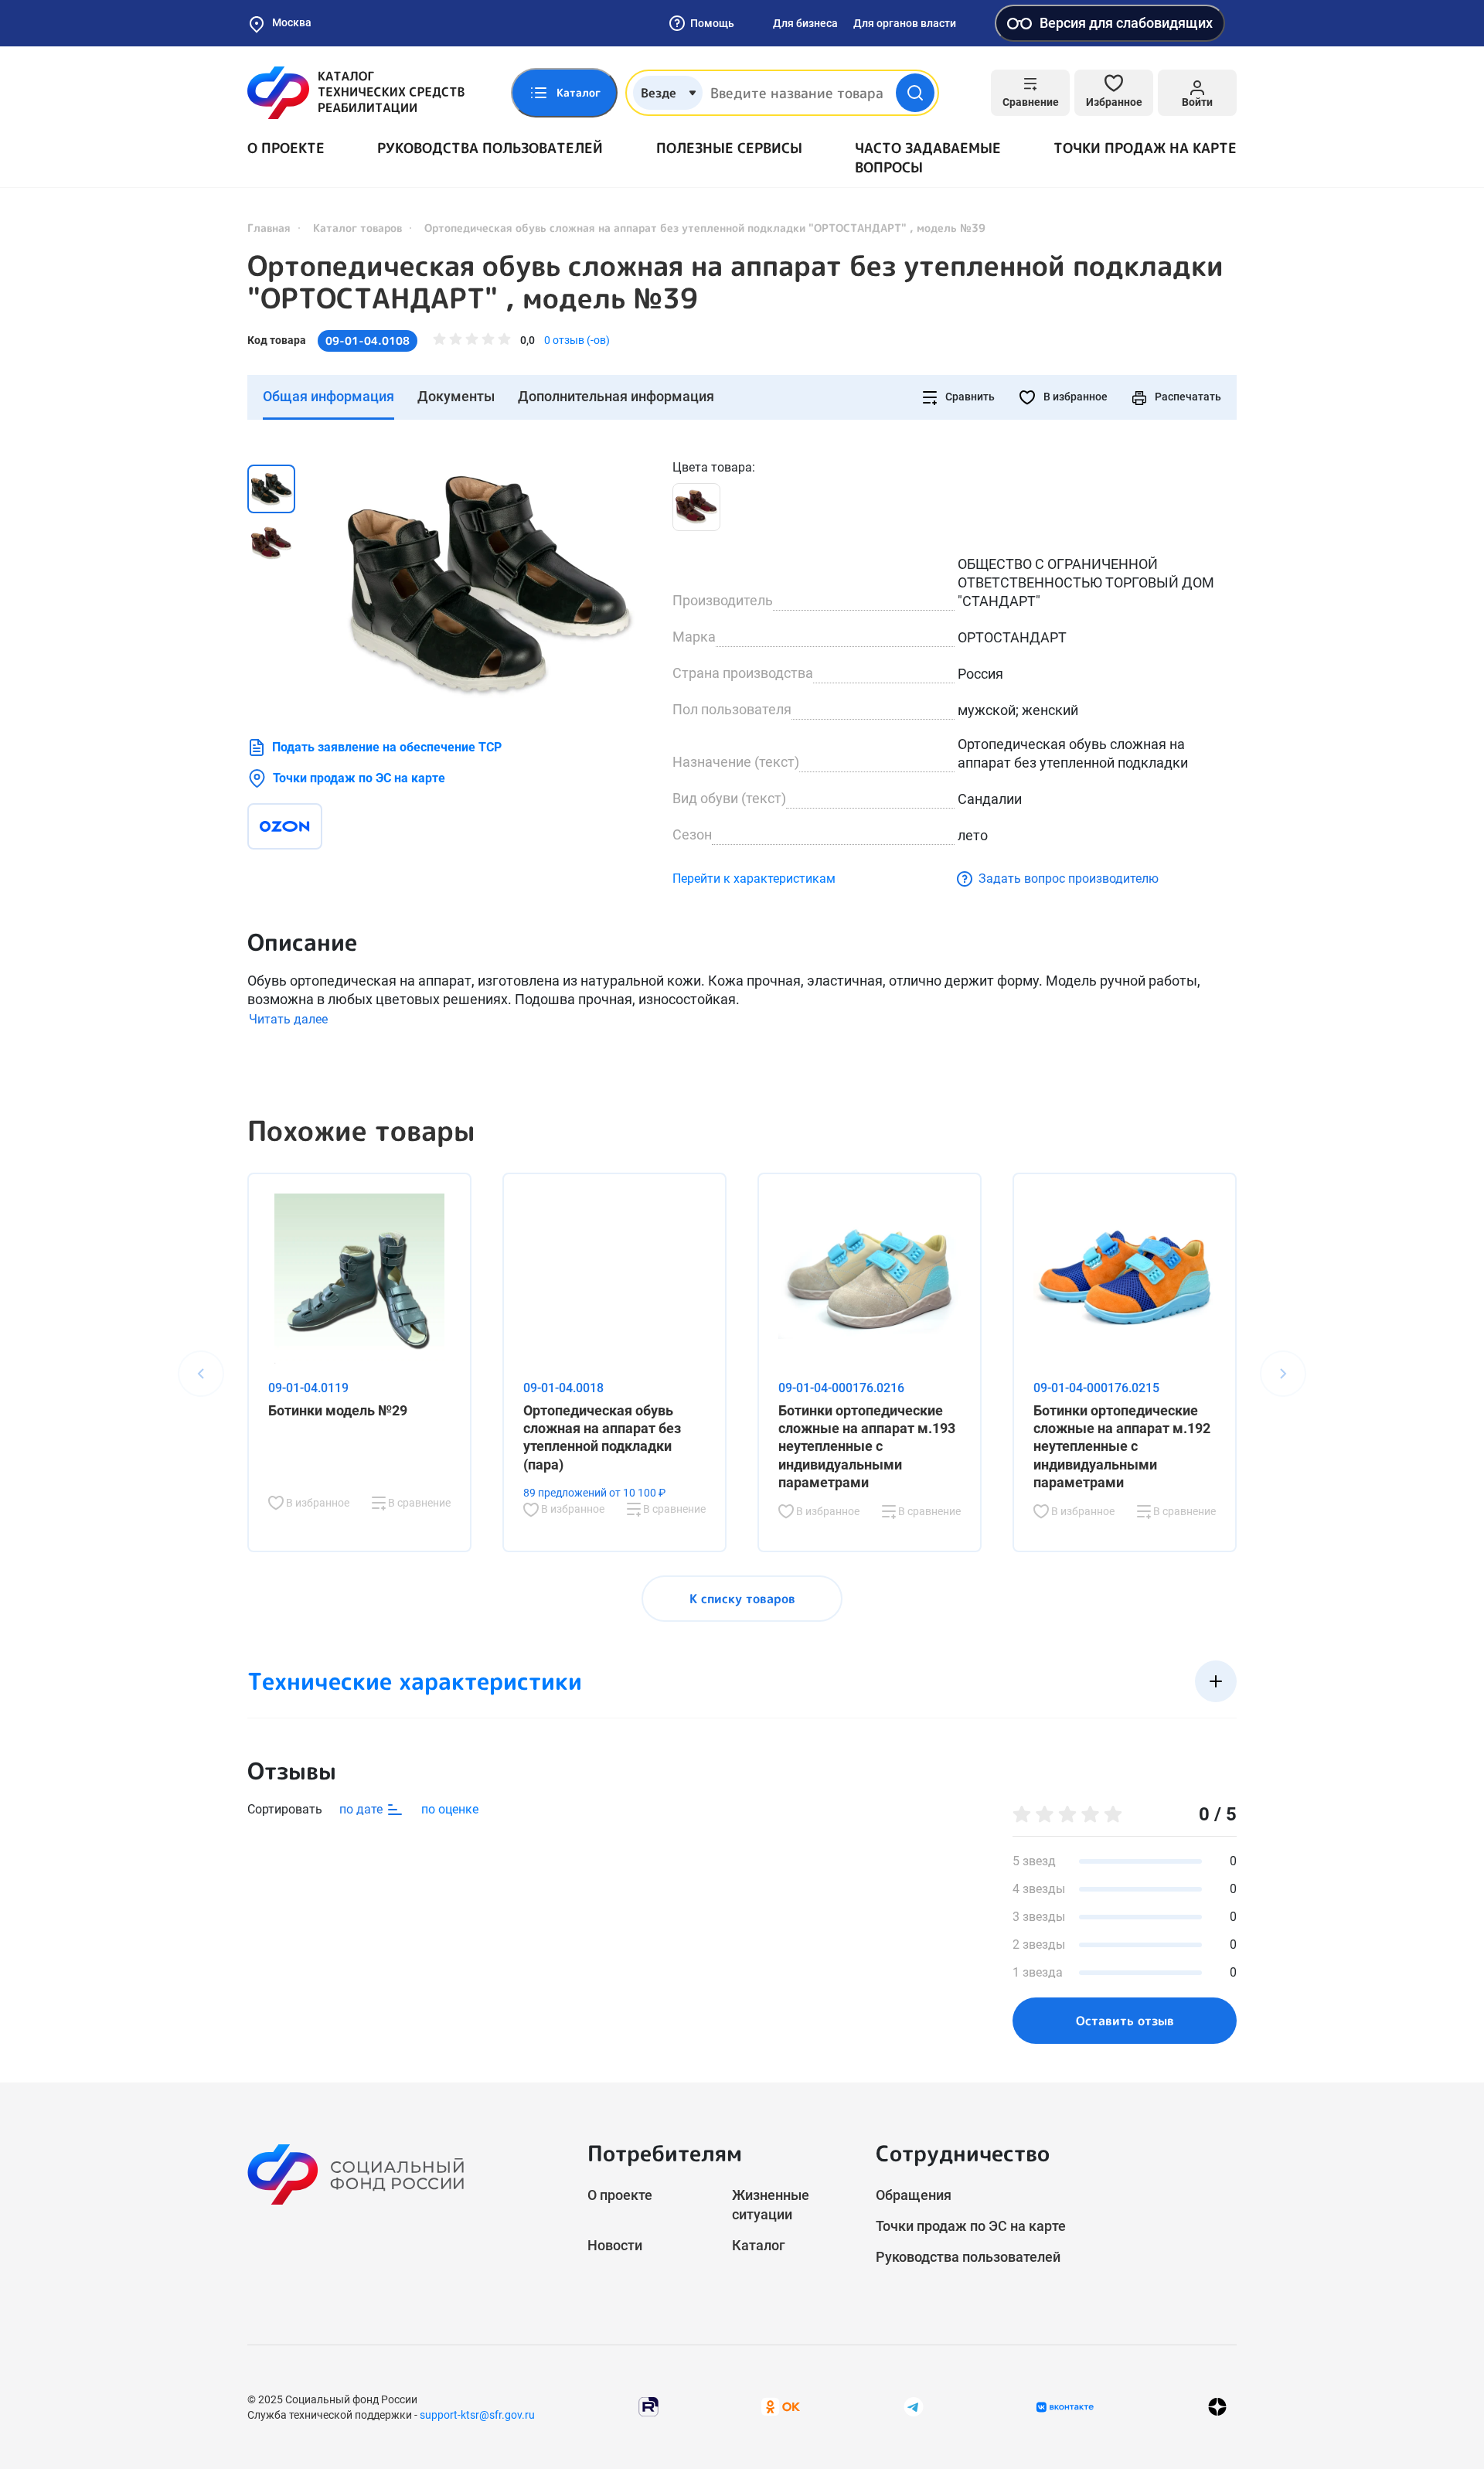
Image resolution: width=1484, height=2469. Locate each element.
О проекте (286, 148)
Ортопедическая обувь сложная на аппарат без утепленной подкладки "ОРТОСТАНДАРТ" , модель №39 (735, 282)
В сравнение (418, 1503)
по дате (362, 1809)
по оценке (450, 1809)
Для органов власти (905, 23)
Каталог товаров (357, 228)
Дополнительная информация (616, 396)
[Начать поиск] (915, 93)
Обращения (914, 2195)
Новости (615, 2245)
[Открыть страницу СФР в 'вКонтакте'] (1065, 2407)
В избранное (1074, 397)
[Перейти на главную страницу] (356, 93)
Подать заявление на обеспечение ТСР (387, 747)
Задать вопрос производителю (1069, 879)
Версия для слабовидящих (1126, 23)
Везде (659, 93)
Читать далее (288, 1019)
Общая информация (328, 396)
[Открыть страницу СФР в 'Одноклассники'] (781, 2406)
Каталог (759, 2245)
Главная (269, 228)
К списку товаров (742, 1599)
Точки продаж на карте (1145, 148)
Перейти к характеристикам (754, 879)
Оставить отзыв (1125, 2021)
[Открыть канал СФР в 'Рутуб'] (648, 2406)
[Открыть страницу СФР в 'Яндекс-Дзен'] (1217, 2407)
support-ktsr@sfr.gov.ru (477, 2415)
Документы (456, 396)
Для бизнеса (805, 23)
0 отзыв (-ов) (577, 340)
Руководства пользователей (490, 148)
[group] (487, 583)
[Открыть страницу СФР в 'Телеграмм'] (914, 2406)
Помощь (712, 23)
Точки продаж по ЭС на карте (359, 778)
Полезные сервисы (729, 148)
